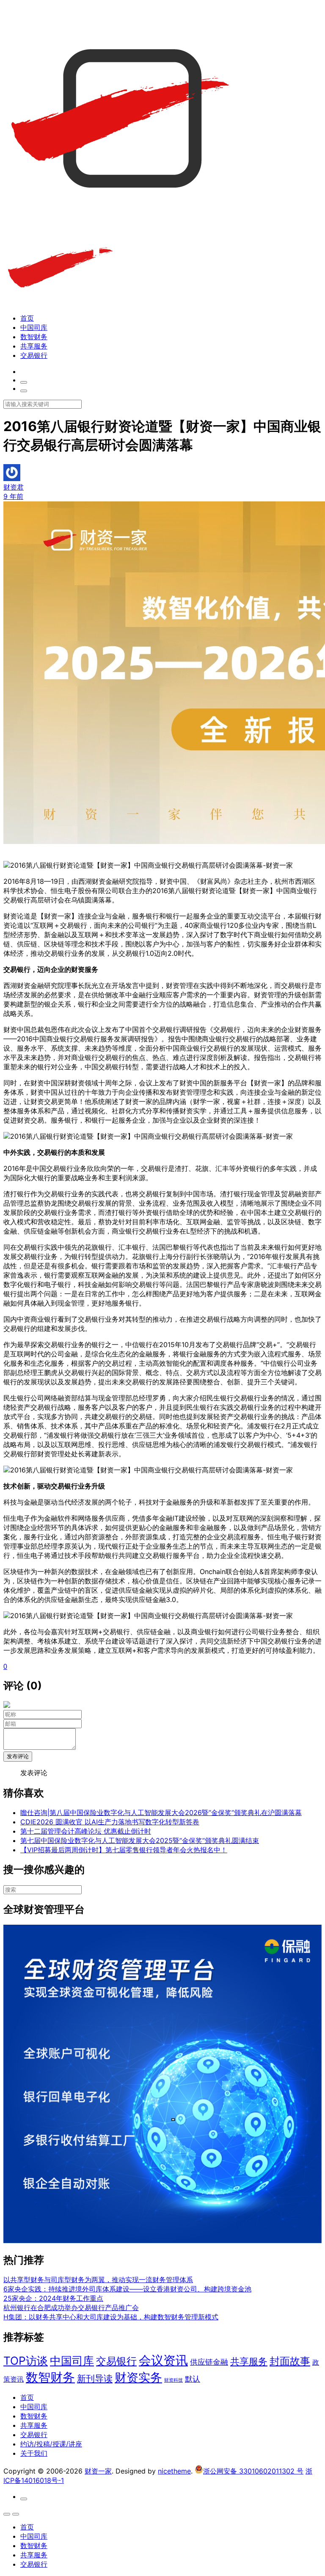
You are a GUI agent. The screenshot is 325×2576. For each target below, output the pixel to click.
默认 (193, 2379)
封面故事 (290, 2361)
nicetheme (174, 2471)
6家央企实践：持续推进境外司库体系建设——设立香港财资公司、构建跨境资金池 (127, 2289)
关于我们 (34, 2453)
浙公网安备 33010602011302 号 (253, 2471)
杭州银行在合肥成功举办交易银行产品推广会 (71, 2308)
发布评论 (18, 1756)
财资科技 (174, 2380)
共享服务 (34, 346)
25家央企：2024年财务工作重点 (53, 2298)
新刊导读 (95, 2378)
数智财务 (34, 337)
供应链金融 (209, 2362)
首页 (27, 318)
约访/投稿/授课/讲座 (51, 2444)
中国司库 (34, 327)
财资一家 (98, 2471)
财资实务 (138, 2377)
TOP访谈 (26, 2361)
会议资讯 (163, 2360)
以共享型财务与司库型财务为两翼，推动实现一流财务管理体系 (98, 2280)
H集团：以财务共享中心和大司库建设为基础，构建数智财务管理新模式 (111, 2317)
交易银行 (34, 355)
